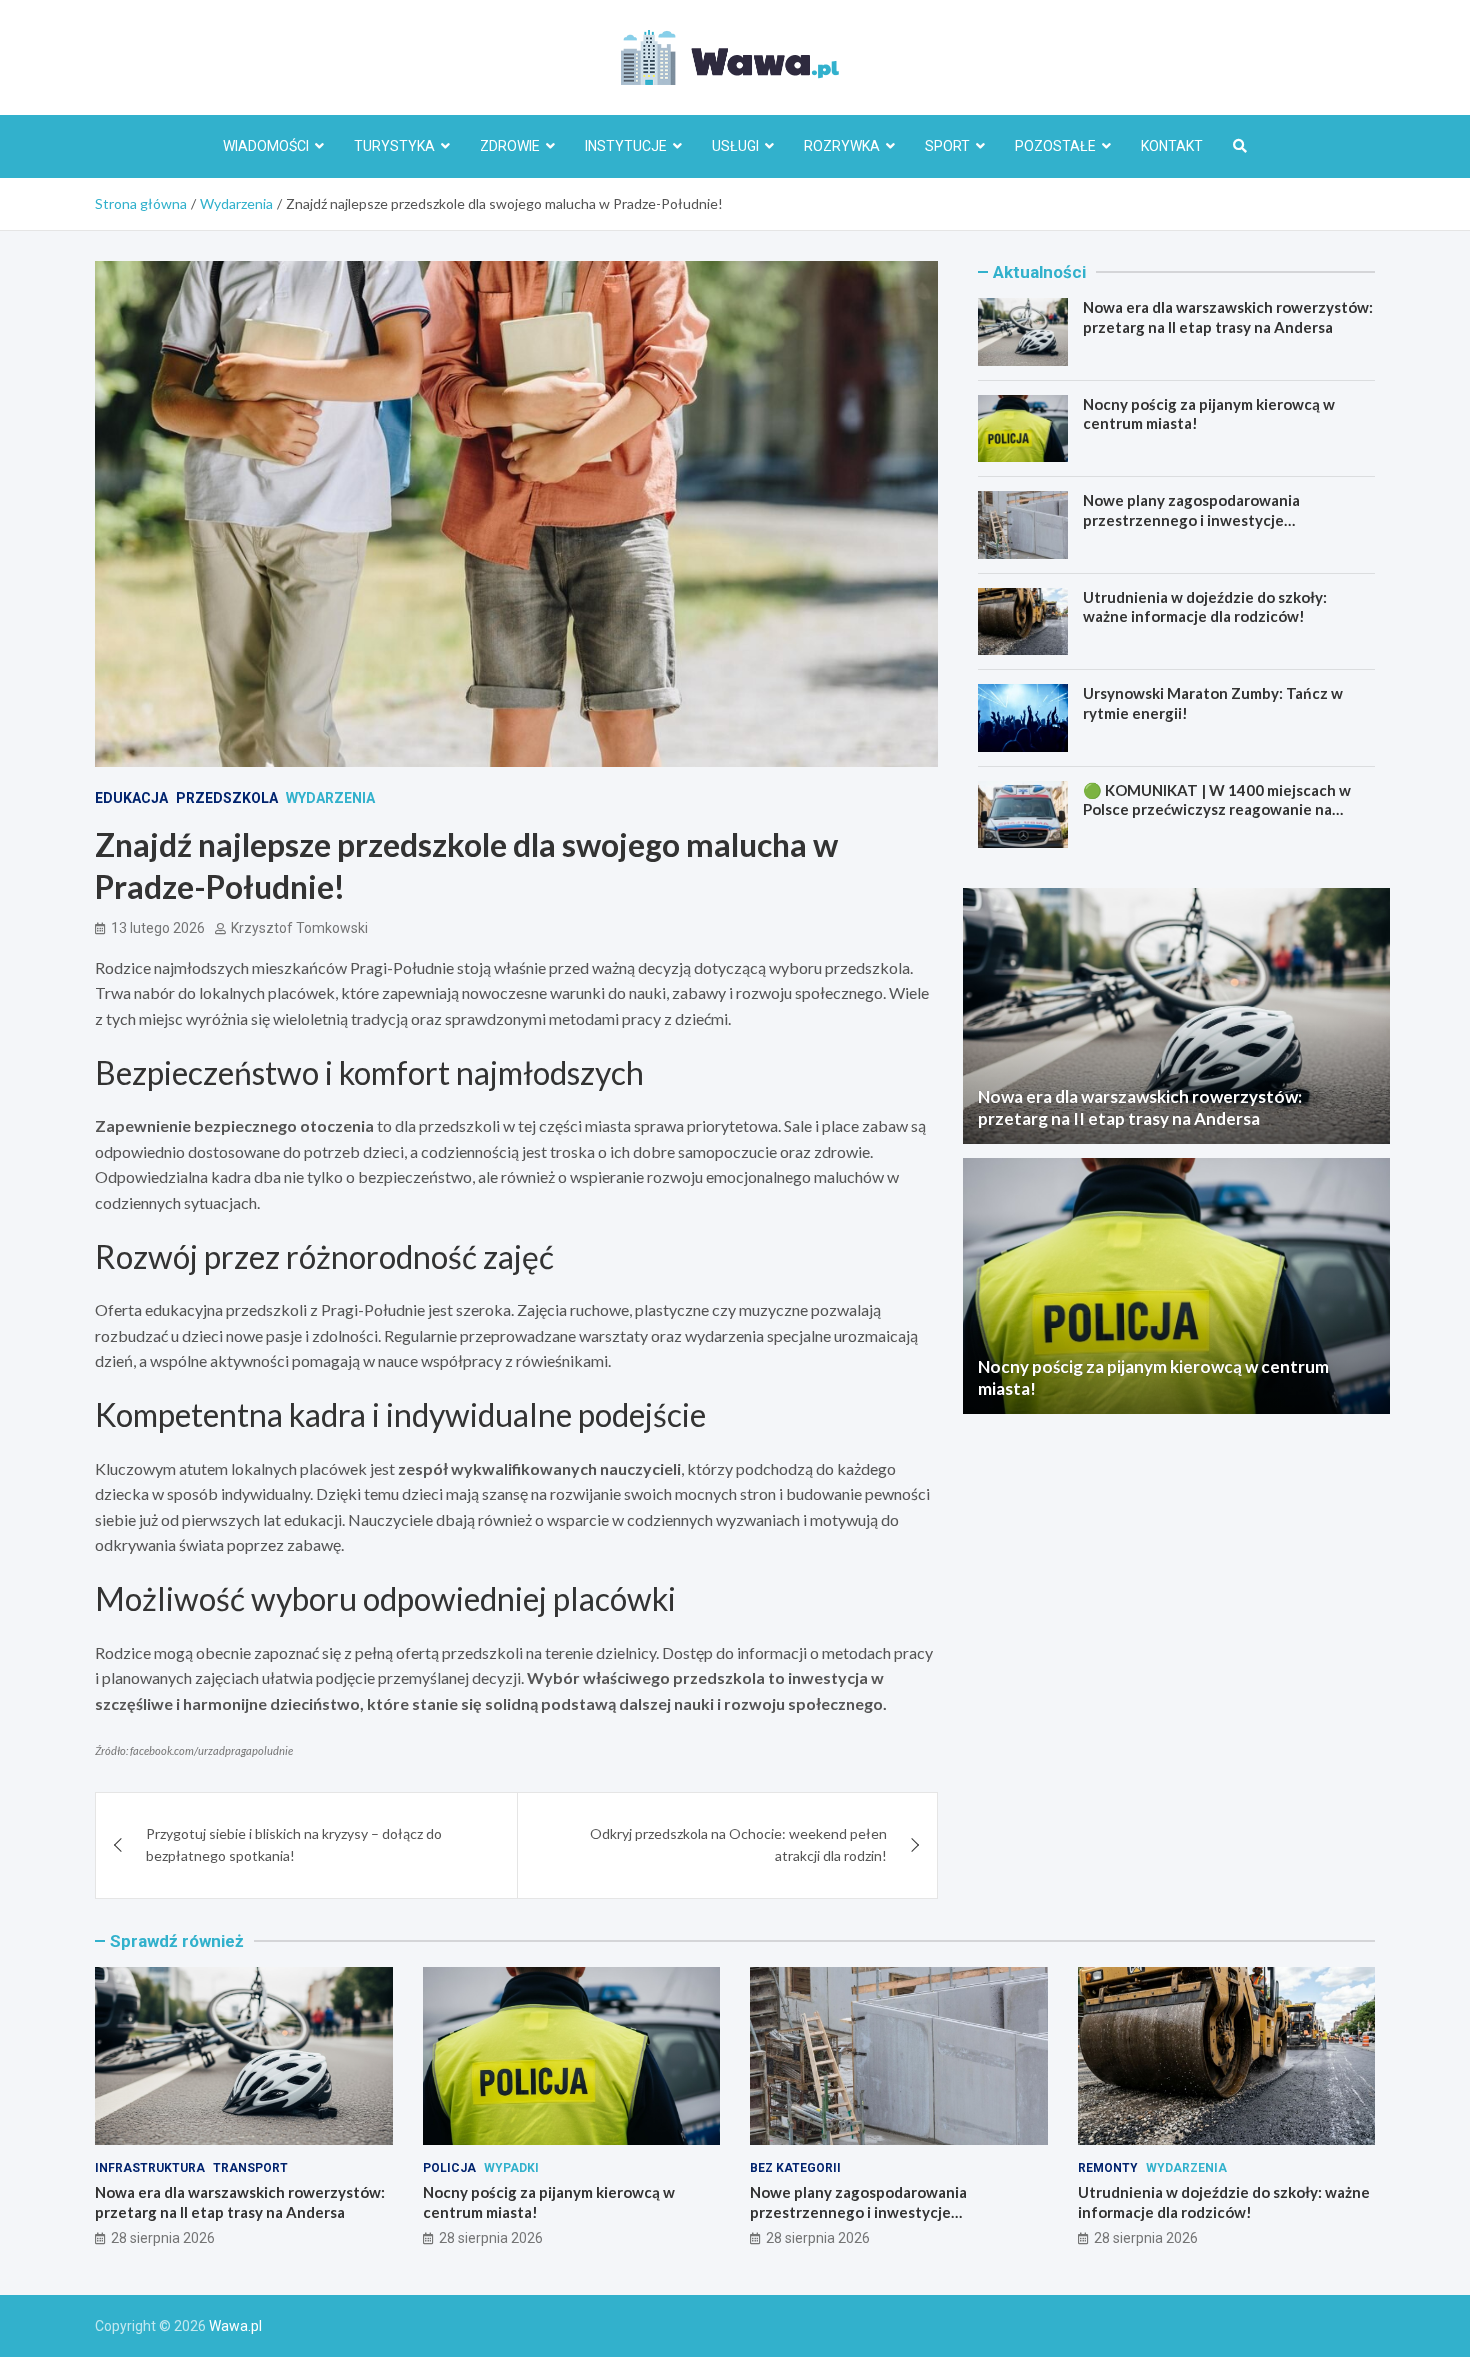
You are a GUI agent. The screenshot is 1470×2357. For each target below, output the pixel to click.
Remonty (1108, 2168)
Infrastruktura (150, 2168)
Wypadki (511, 2168)
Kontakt (1172, 146)
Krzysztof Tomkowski (299, 928)
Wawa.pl (235, 2326)
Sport (947, 146)
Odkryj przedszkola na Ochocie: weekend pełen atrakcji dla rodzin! (738, 1844)
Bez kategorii (795, 2168)
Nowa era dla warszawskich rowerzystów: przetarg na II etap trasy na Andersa (1228, 317)
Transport (250, 2168)
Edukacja (131, 798)
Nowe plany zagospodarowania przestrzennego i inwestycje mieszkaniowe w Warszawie (1191, 519)
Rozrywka (842, 146)
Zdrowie (510, 146)
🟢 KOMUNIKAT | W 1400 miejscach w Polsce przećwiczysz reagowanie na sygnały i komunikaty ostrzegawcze (1217, 809)
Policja (449, 2168)
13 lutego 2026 (158, 928)
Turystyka (394, 146)
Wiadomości (266, 146)
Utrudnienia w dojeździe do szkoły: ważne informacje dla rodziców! (1205, 607)
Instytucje (626, 146)
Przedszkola (227, 798)
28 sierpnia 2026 (163, 2238)
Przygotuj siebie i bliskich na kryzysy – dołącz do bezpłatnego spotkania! (294, 1844)
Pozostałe (1055, 146)
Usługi (735, 146)
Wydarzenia (330, 798)
